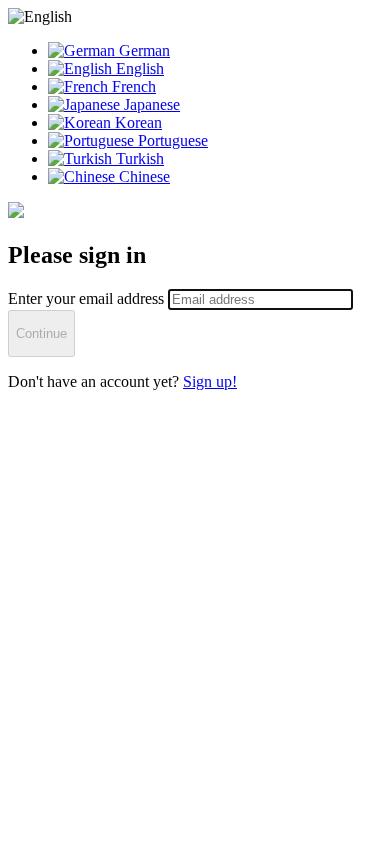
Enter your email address (88, 298)
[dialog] (195, 199)
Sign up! (210, 381)
